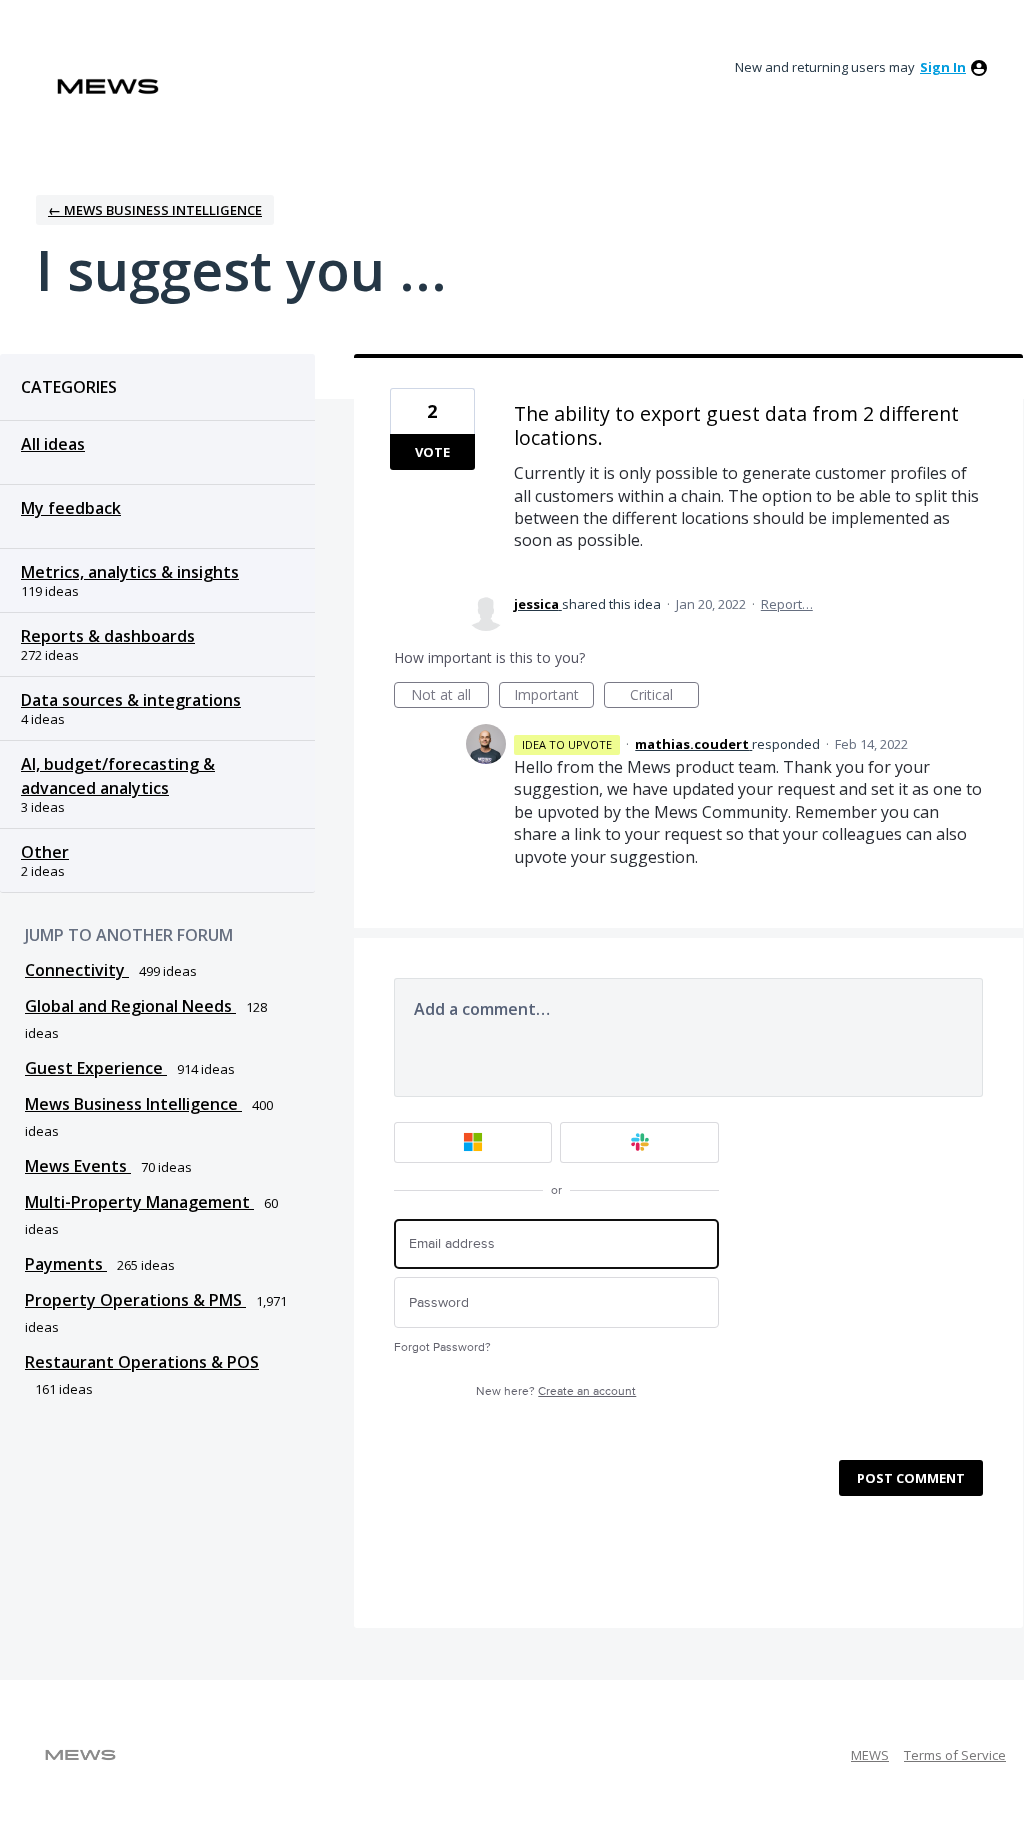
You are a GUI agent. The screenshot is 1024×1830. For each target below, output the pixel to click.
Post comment (911, 1478)
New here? (556, 1391)
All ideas (53, 444)
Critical (664, 696)
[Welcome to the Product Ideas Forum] (108, 86)
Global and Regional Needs (130, 1006)
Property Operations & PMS (135, 1300)
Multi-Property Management (139, 1202)
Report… (787, 604)
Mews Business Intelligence (133, 1104)
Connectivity (77, 970)
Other (45, 852)
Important (554, 696)
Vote (432, 452)
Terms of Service (955, 1755)
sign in (943, 67)
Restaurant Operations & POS (142, 1362)
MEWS (870, 1755)
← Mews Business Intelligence (155, 210)
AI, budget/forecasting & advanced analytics (118, 776)
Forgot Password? (442, 1347)
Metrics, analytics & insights (130, 572)
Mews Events (78, 1166)
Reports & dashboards (108, 636)
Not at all (450, 696)
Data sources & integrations (131, 700)
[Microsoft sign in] (473, 1142)
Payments (66, 1264)
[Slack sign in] (639, 1142)
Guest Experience (96, 1068)
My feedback (71, 508)
